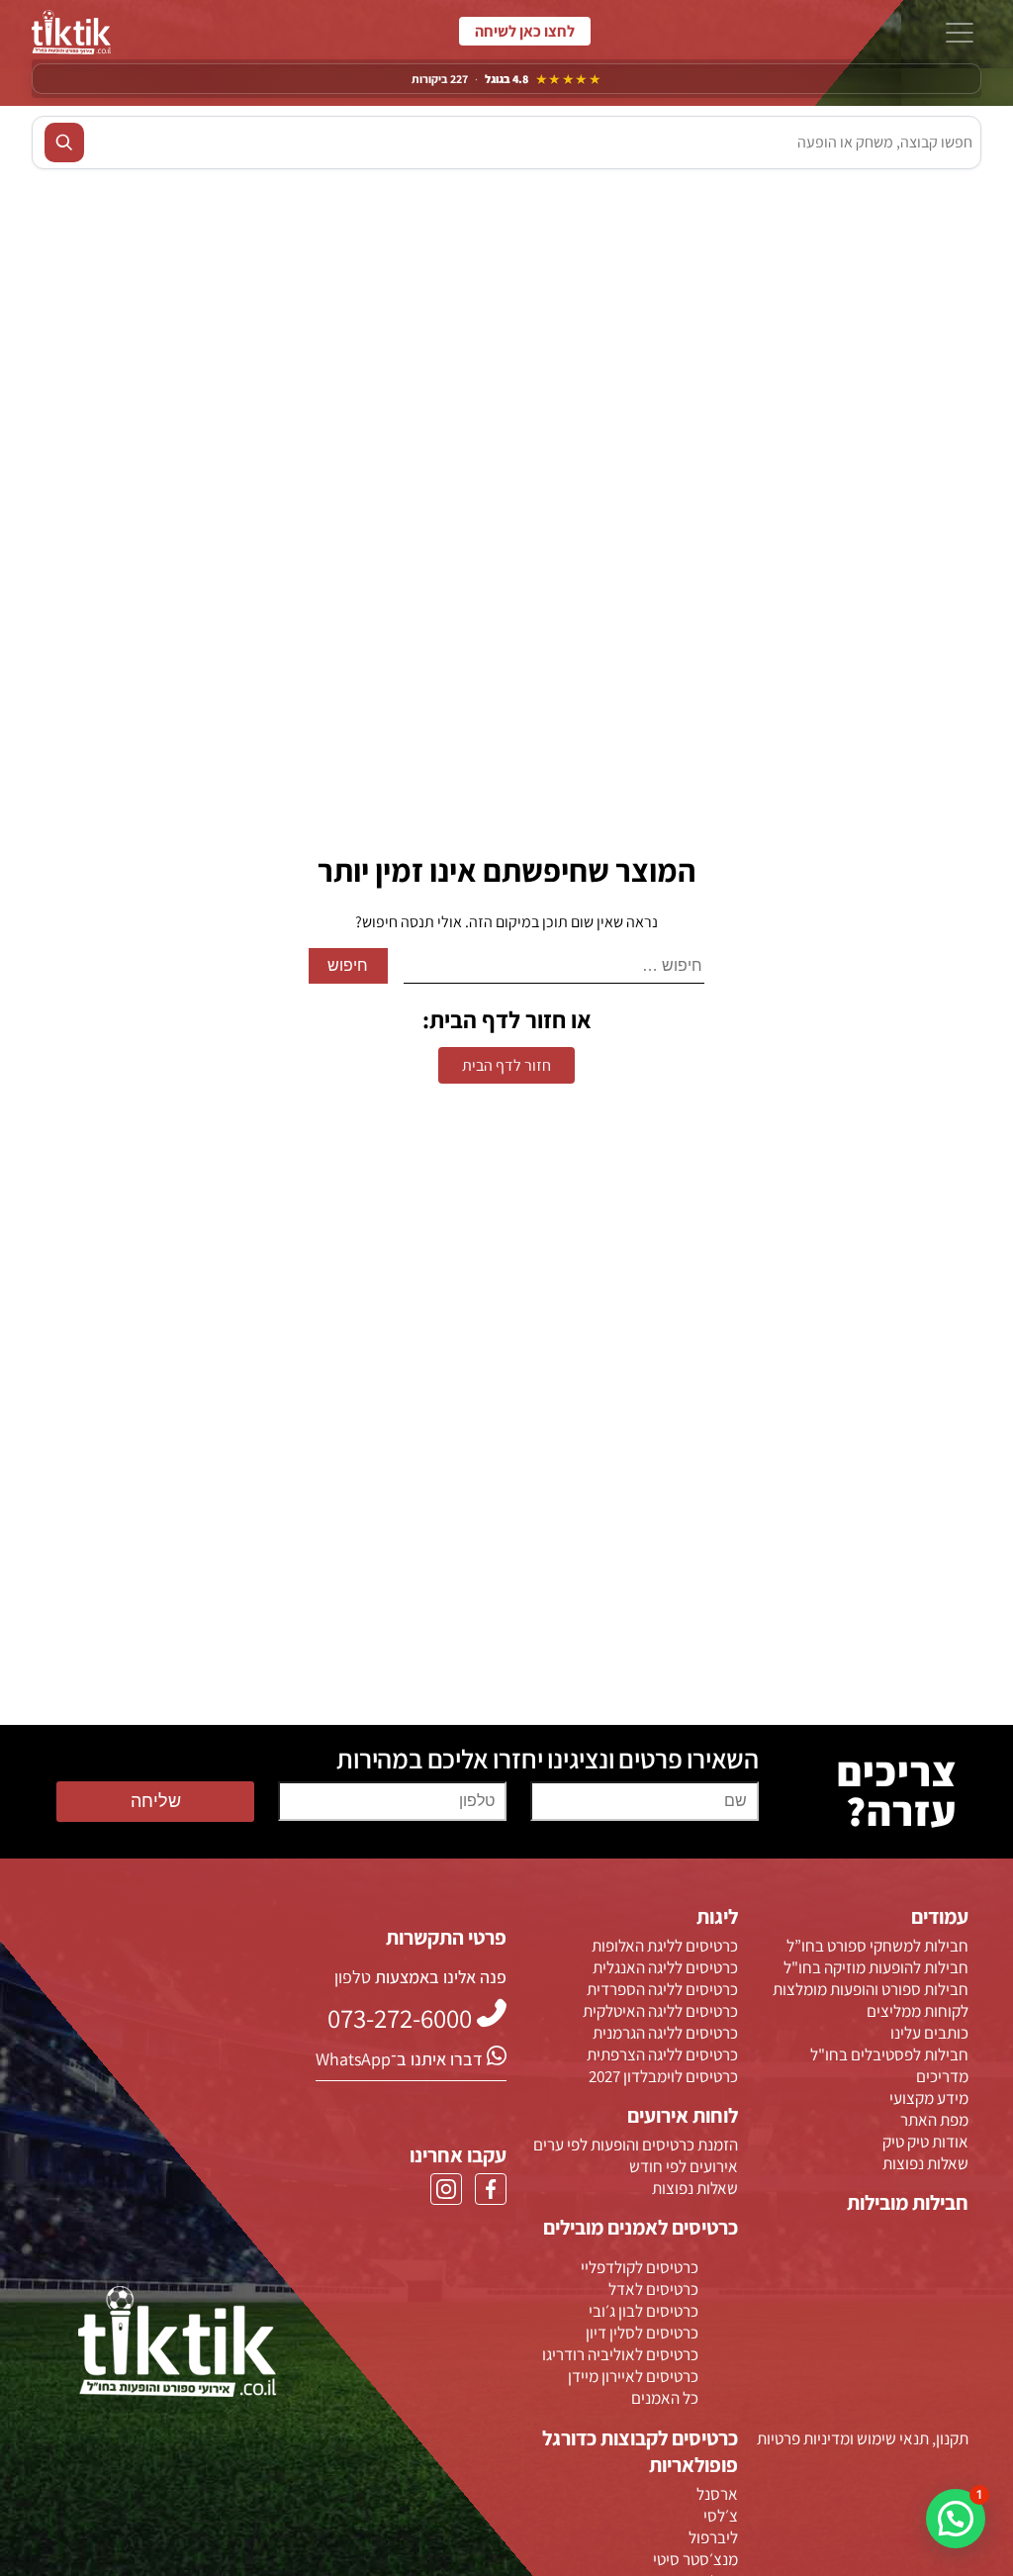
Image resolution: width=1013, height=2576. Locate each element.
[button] (956, 2519)
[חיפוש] (64, 143)
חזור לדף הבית (506, 1065)
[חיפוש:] (554, 966)
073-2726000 (525, 32)
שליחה (156, 1801)
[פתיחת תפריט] (960, 35)
